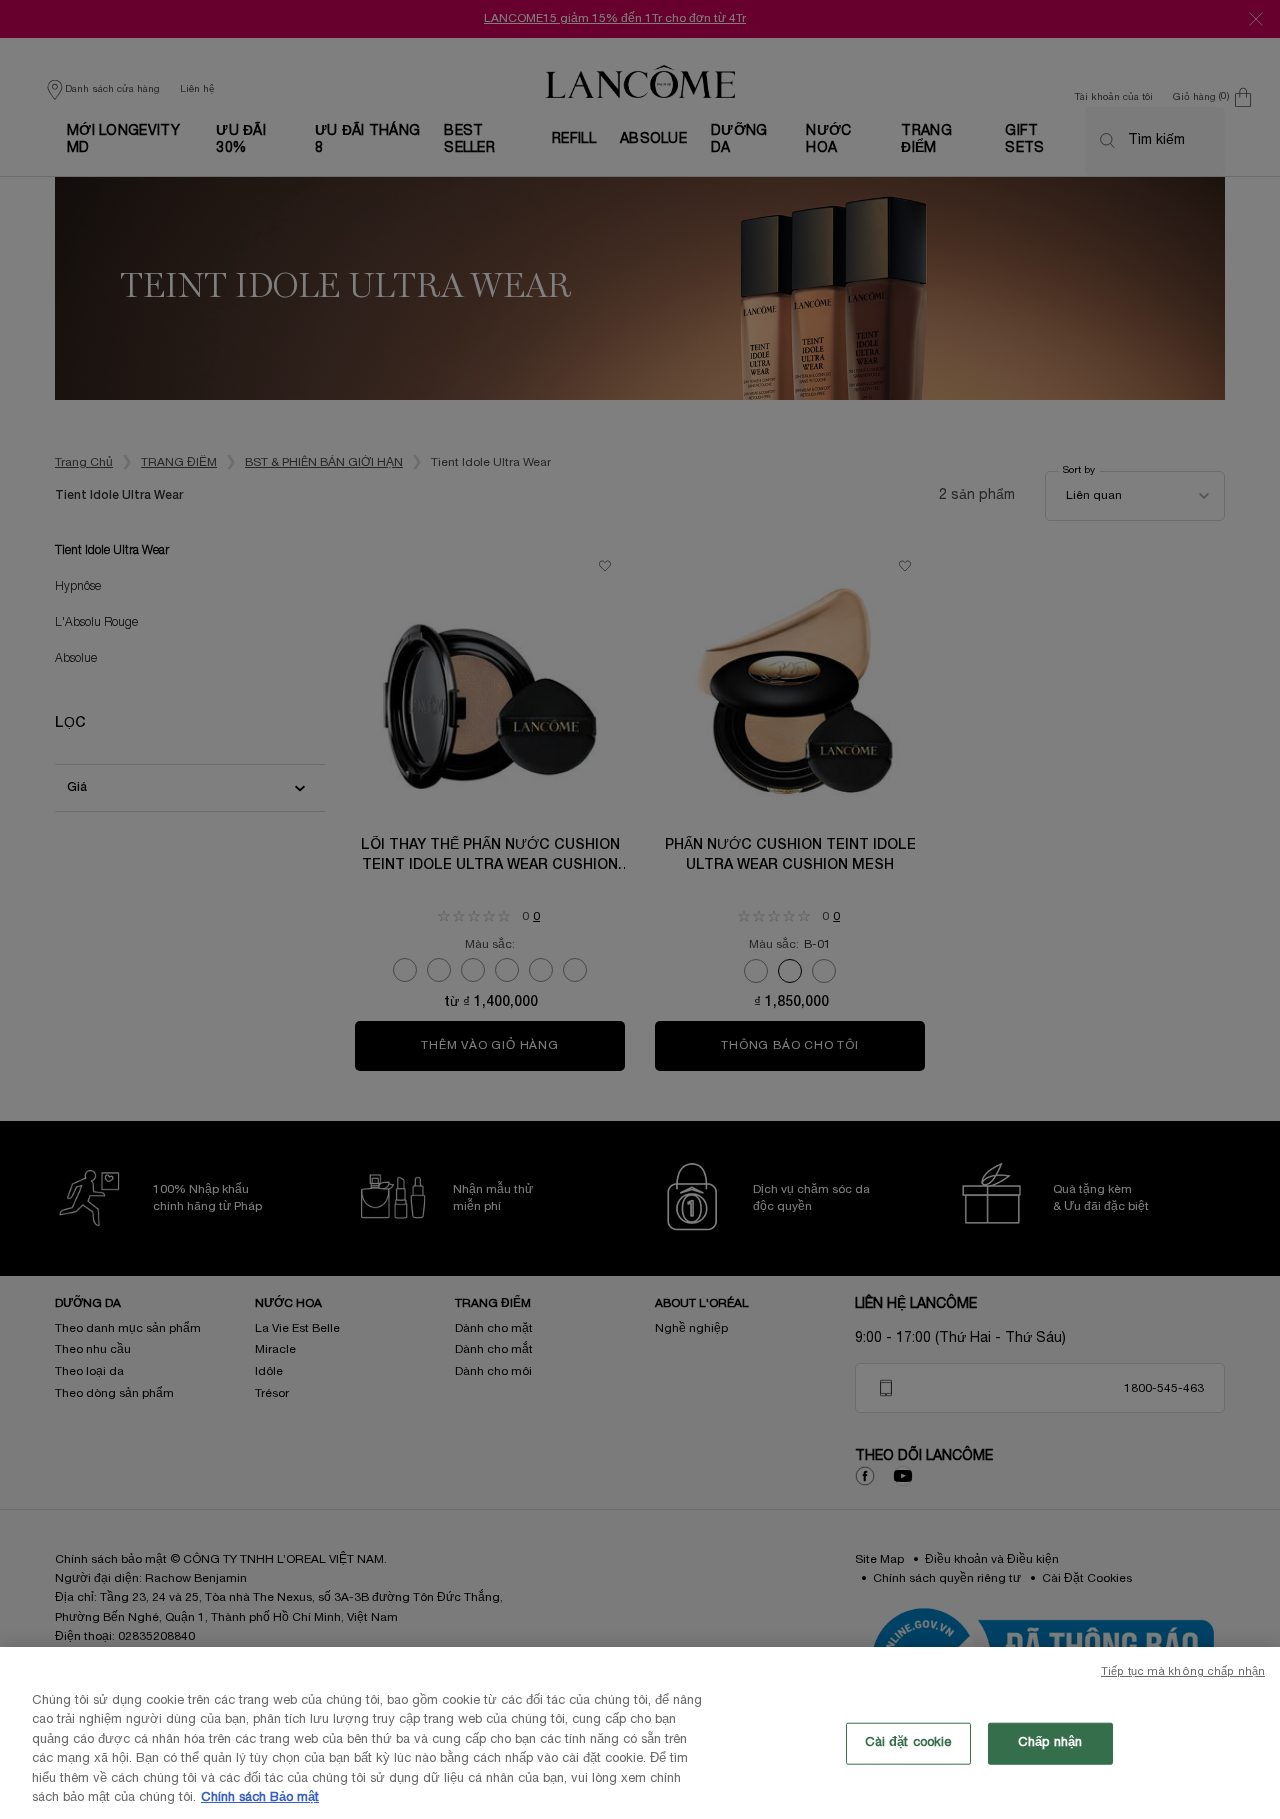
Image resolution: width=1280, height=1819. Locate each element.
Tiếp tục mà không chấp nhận (1183, 1672)
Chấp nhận (1050, 1743)
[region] (640, 1733)
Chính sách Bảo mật (260, 1798)
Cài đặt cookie (908, 1743)
